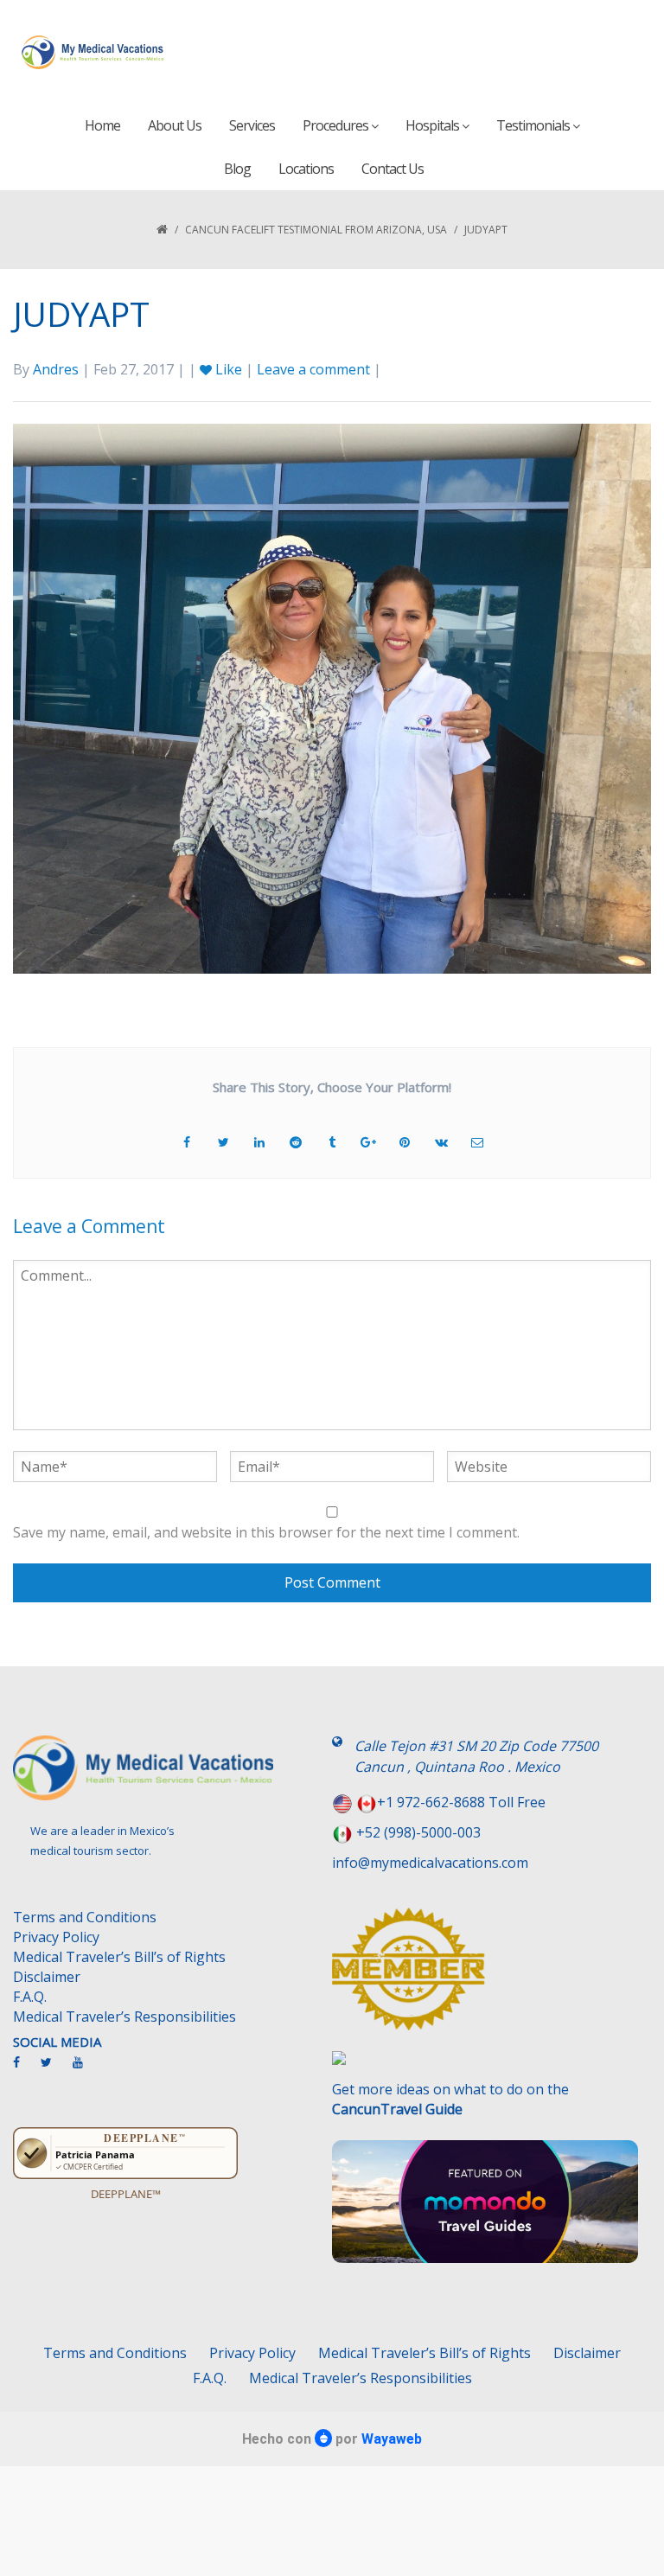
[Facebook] (25, 2069)
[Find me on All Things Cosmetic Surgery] (485, 1978)
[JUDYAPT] (332, 697)
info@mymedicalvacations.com (430, 1863)
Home (102, 125)
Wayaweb (392, 2439)
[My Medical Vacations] (93, 52)
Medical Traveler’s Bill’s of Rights (119, 1957)
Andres (56, 369)
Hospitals (434, 125)
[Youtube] (86, 2069)
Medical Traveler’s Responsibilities (124, 2017)
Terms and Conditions (85, 1917)
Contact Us (393, 169)
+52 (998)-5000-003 (418, 1832)
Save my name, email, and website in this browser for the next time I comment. (266, 1532)
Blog (237, 169)
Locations (306, 169)
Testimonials (534, 125)
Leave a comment (313, 369)
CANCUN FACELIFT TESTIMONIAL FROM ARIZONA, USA (316, 230)
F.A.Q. (30, 1997)
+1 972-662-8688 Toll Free (461, 1802)
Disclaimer (47, 1977)
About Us (175, 125)
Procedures (337, 125)
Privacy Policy (56, 1937)
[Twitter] (55, 2069)
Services (252, 125)
